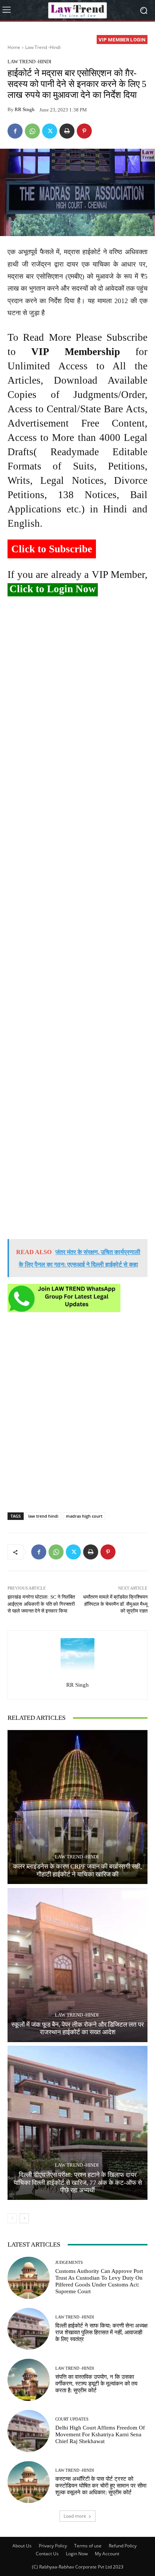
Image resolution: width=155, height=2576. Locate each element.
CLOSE (141, 47)
